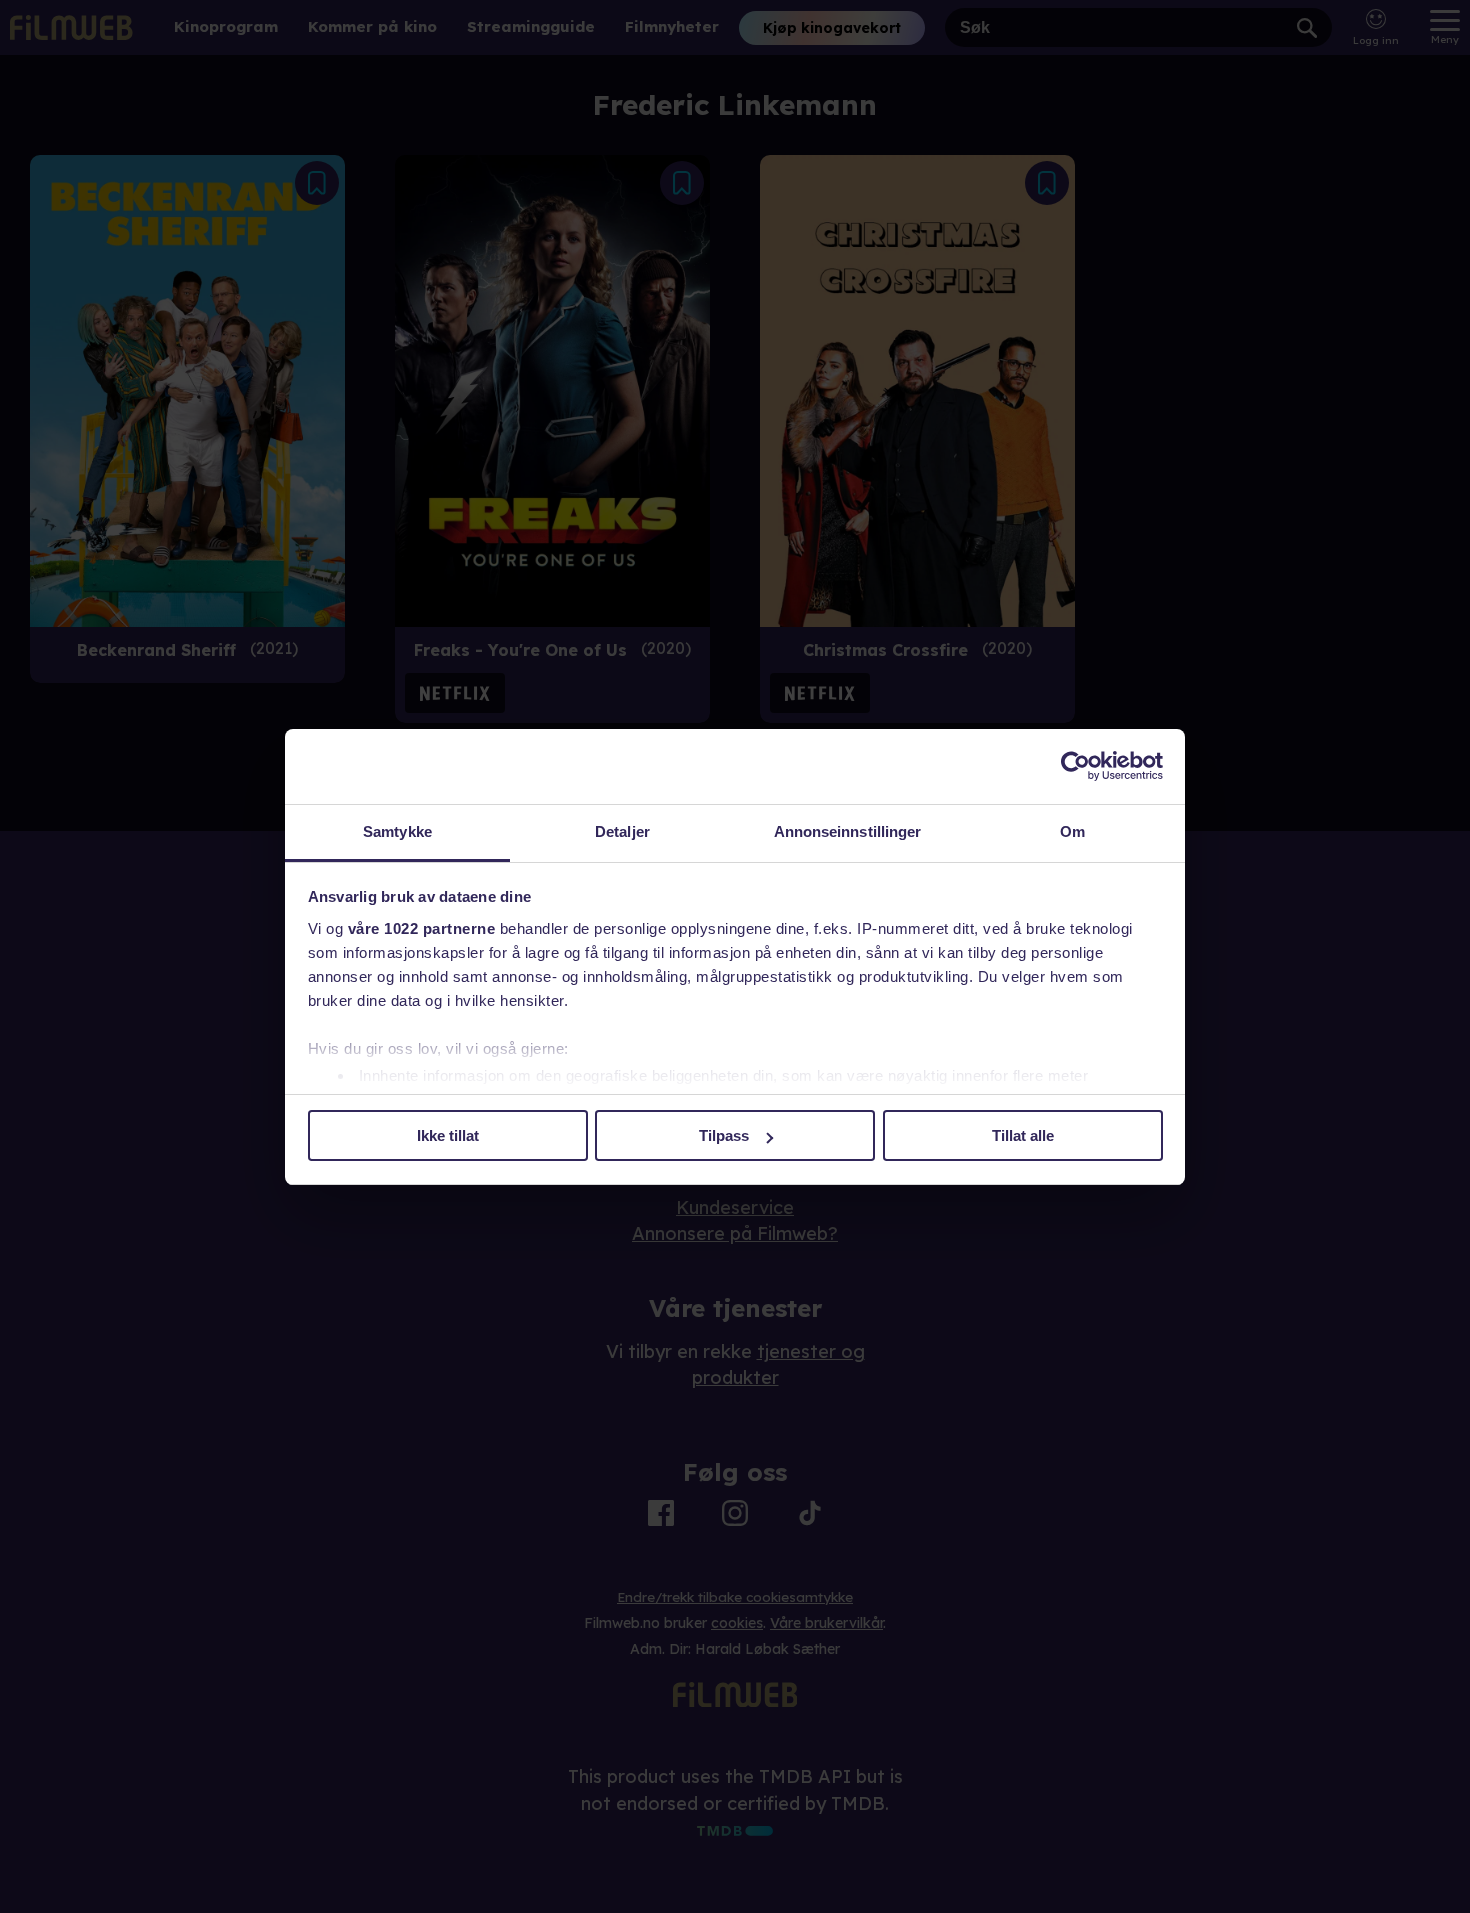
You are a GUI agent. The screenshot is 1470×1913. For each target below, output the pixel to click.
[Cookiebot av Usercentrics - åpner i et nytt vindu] (1075, 766)
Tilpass (724, 1135)
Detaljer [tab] (622, 831)
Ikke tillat (448, 1135)
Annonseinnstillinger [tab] (848, 831)
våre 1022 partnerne (422, 928)
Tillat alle (1023, 1135)
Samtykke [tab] (397, 831)
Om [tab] (1072, 831)
